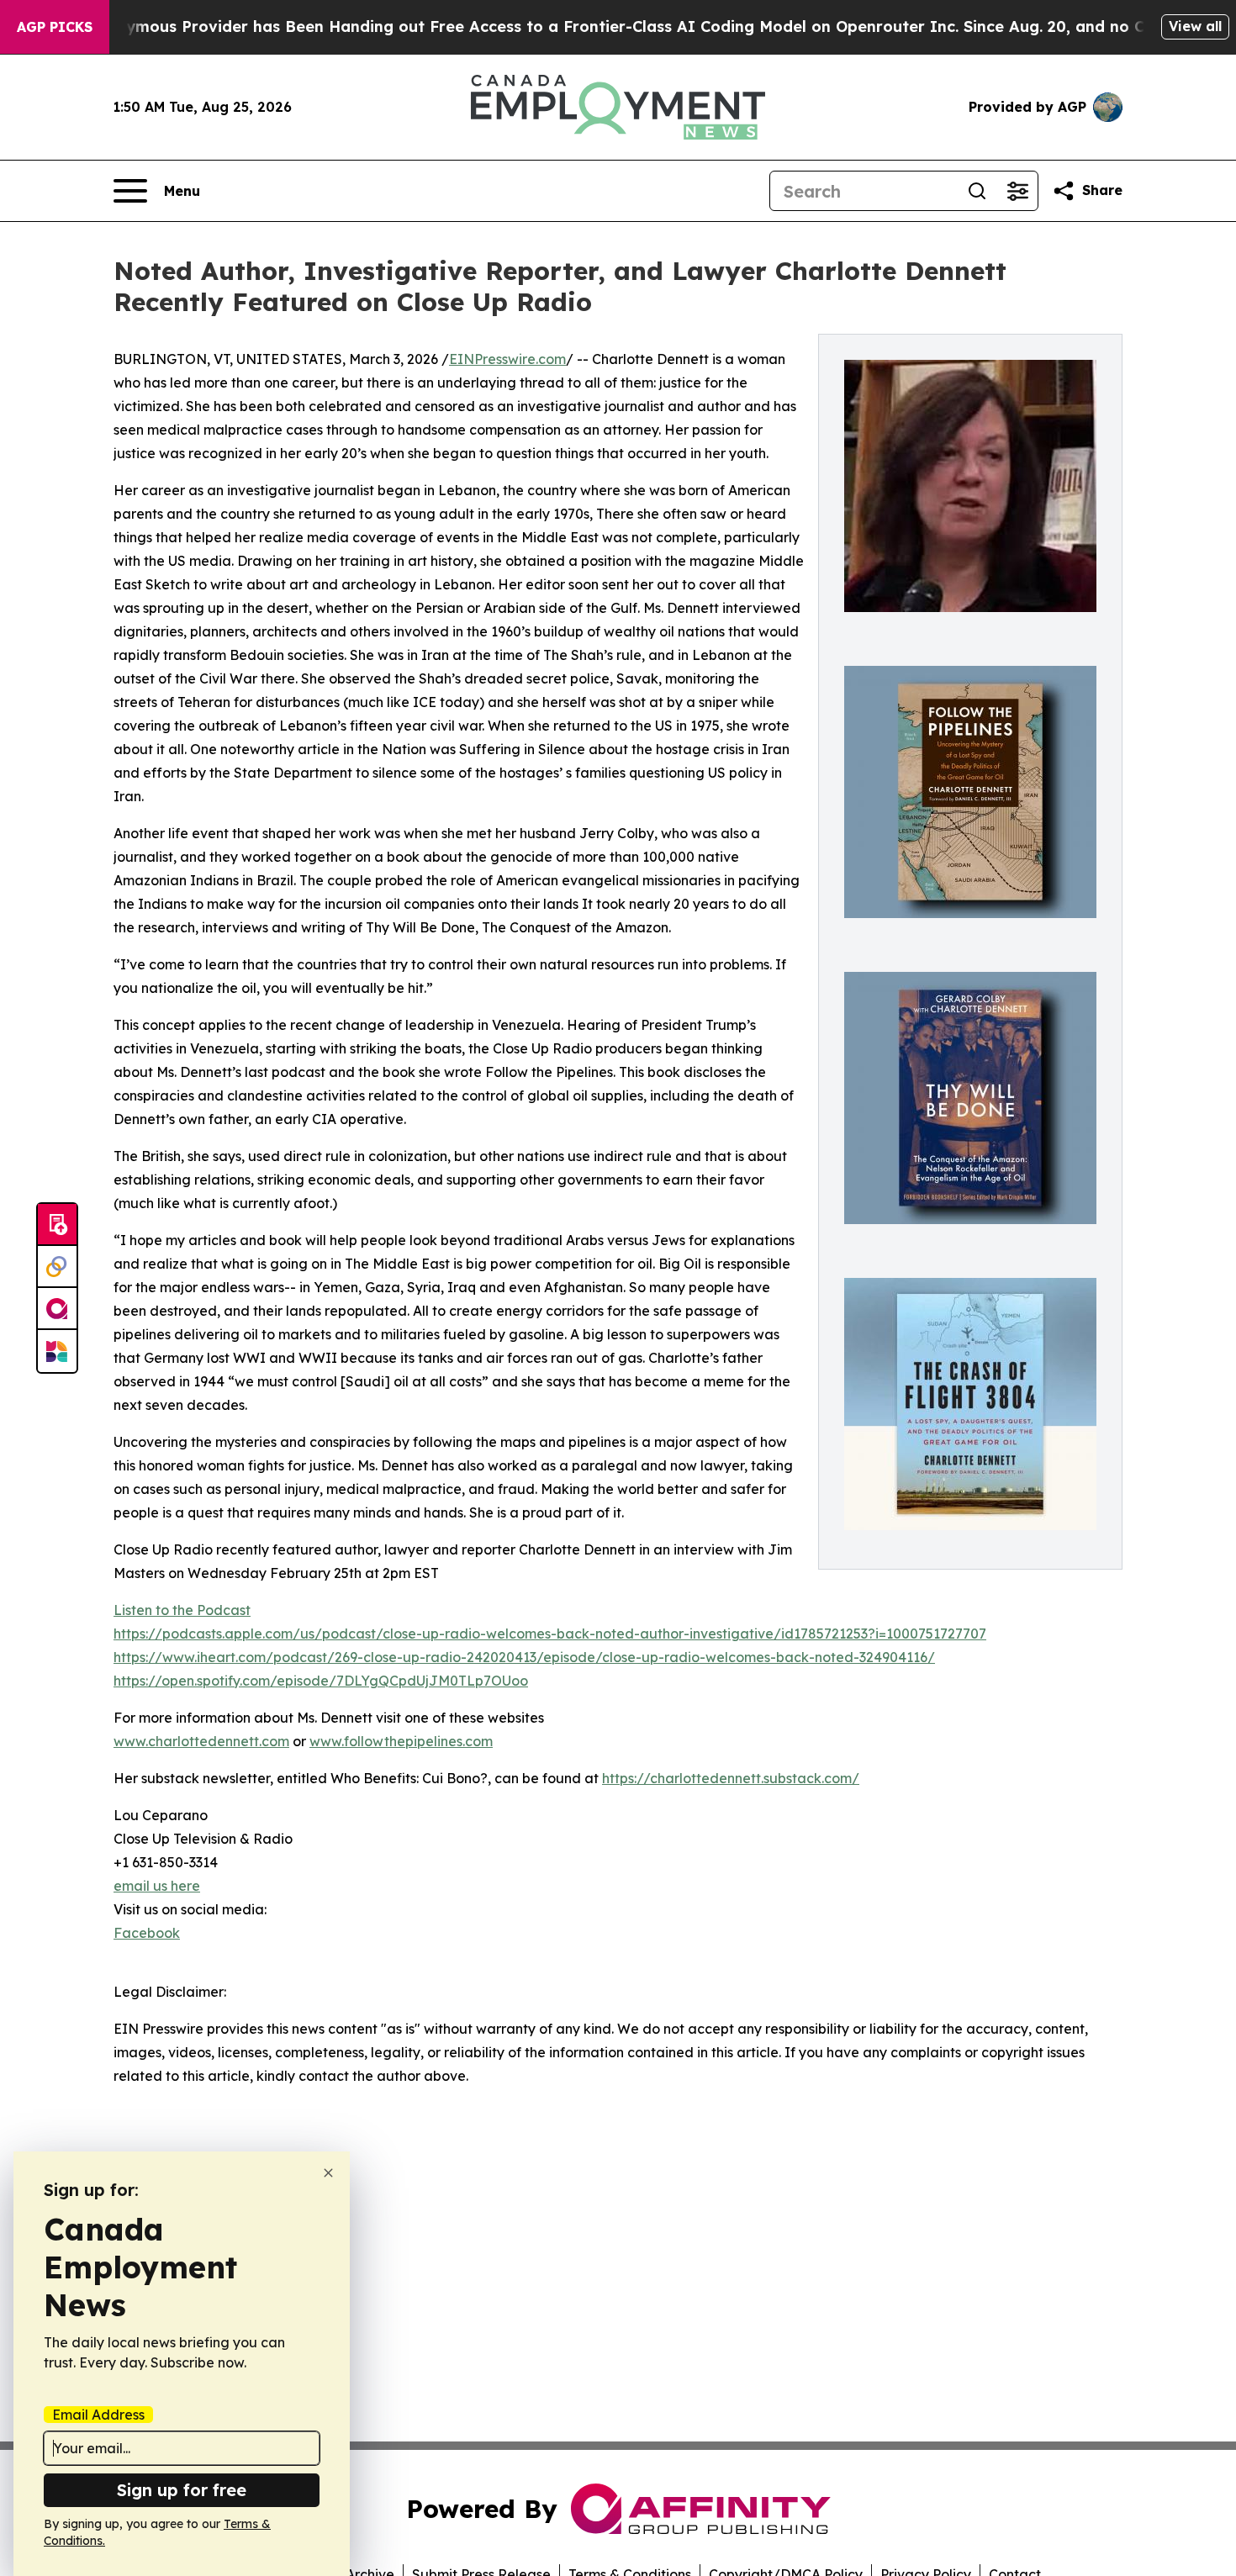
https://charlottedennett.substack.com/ (731, 1778)
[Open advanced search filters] (1017, 191)
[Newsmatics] (57, 1351)
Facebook (147, 1933)
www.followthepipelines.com (401, 1741)
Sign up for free (182, 2490)
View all (1195, 26)
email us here (157, 1886)
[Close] (328, 2173)
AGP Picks (55, 27)
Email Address (98, 2415)
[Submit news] (57, 1225)
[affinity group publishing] (57, 1309)
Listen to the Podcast (182, 1610)
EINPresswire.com (507, 359)
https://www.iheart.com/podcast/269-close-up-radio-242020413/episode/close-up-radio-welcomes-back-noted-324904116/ (524, 1657)
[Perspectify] (57, 1267)
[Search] (977, 191)
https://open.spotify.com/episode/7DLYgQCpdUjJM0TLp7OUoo (321, 1681)
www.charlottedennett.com (201, 1741)
